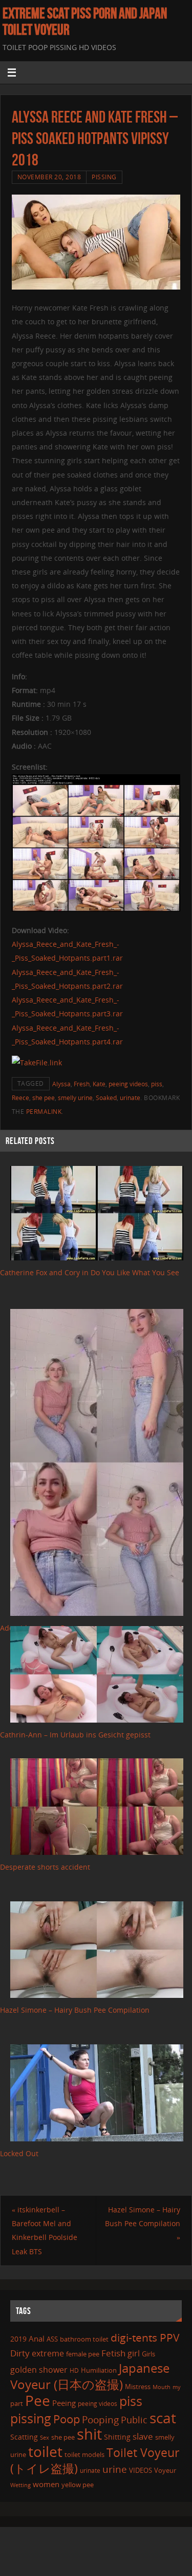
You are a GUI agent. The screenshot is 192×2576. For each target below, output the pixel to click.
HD (74, 2370)
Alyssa (61, 1084)
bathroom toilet (84, 2339)
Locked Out (19, 2153)
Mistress (138, 2387)
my (177, 2387)
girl (134, 2353)
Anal (37, 2339)
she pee (44, 1098)
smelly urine (75, 1098)
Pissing (104, 177)
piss (157, 1084)
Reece (20, 1098)
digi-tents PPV (145, 2338)
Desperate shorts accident (45, 1867)
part (17, 2403)
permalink (44, 1112)
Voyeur (165, 2470)
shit (89, 2434)
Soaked (106, 1098)
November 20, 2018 (49, 177)
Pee (38, 2400)
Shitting (117, 2437)
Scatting (24, 2437)
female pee (83, 2354)
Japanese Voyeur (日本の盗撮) (90, 2376)
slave (143, 2436)
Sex (45, 2438)
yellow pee (78, 2485)
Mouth (162, 2387)
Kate (99, 1084)
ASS (52, 2339)
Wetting (20, 2485)
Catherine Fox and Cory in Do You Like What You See (90, 1272)
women (46, 2484)
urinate (130, 1098)
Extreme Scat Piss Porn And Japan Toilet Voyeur (85, 21)
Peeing (64, 2403)
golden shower (39, 2370)
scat (163, 2418)
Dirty (20, 2353)
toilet (45, 2451)
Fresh (82, 1084)
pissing (31, 2418)
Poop (67, 2419)
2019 (18, 2339)
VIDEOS (141, 2470)
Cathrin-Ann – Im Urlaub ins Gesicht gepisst (75, 1735)
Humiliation (99, 2370)
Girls (148, 2354)
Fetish (113, 2353)
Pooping (100, 2420)
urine (115, 2469)
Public (134, 2420)
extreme (48, 2353)
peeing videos (128, 1084)
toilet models (84, 2454)
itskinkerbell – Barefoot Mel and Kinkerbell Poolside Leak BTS (45, 2231)
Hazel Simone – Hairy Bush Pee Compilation (75, 2010)
